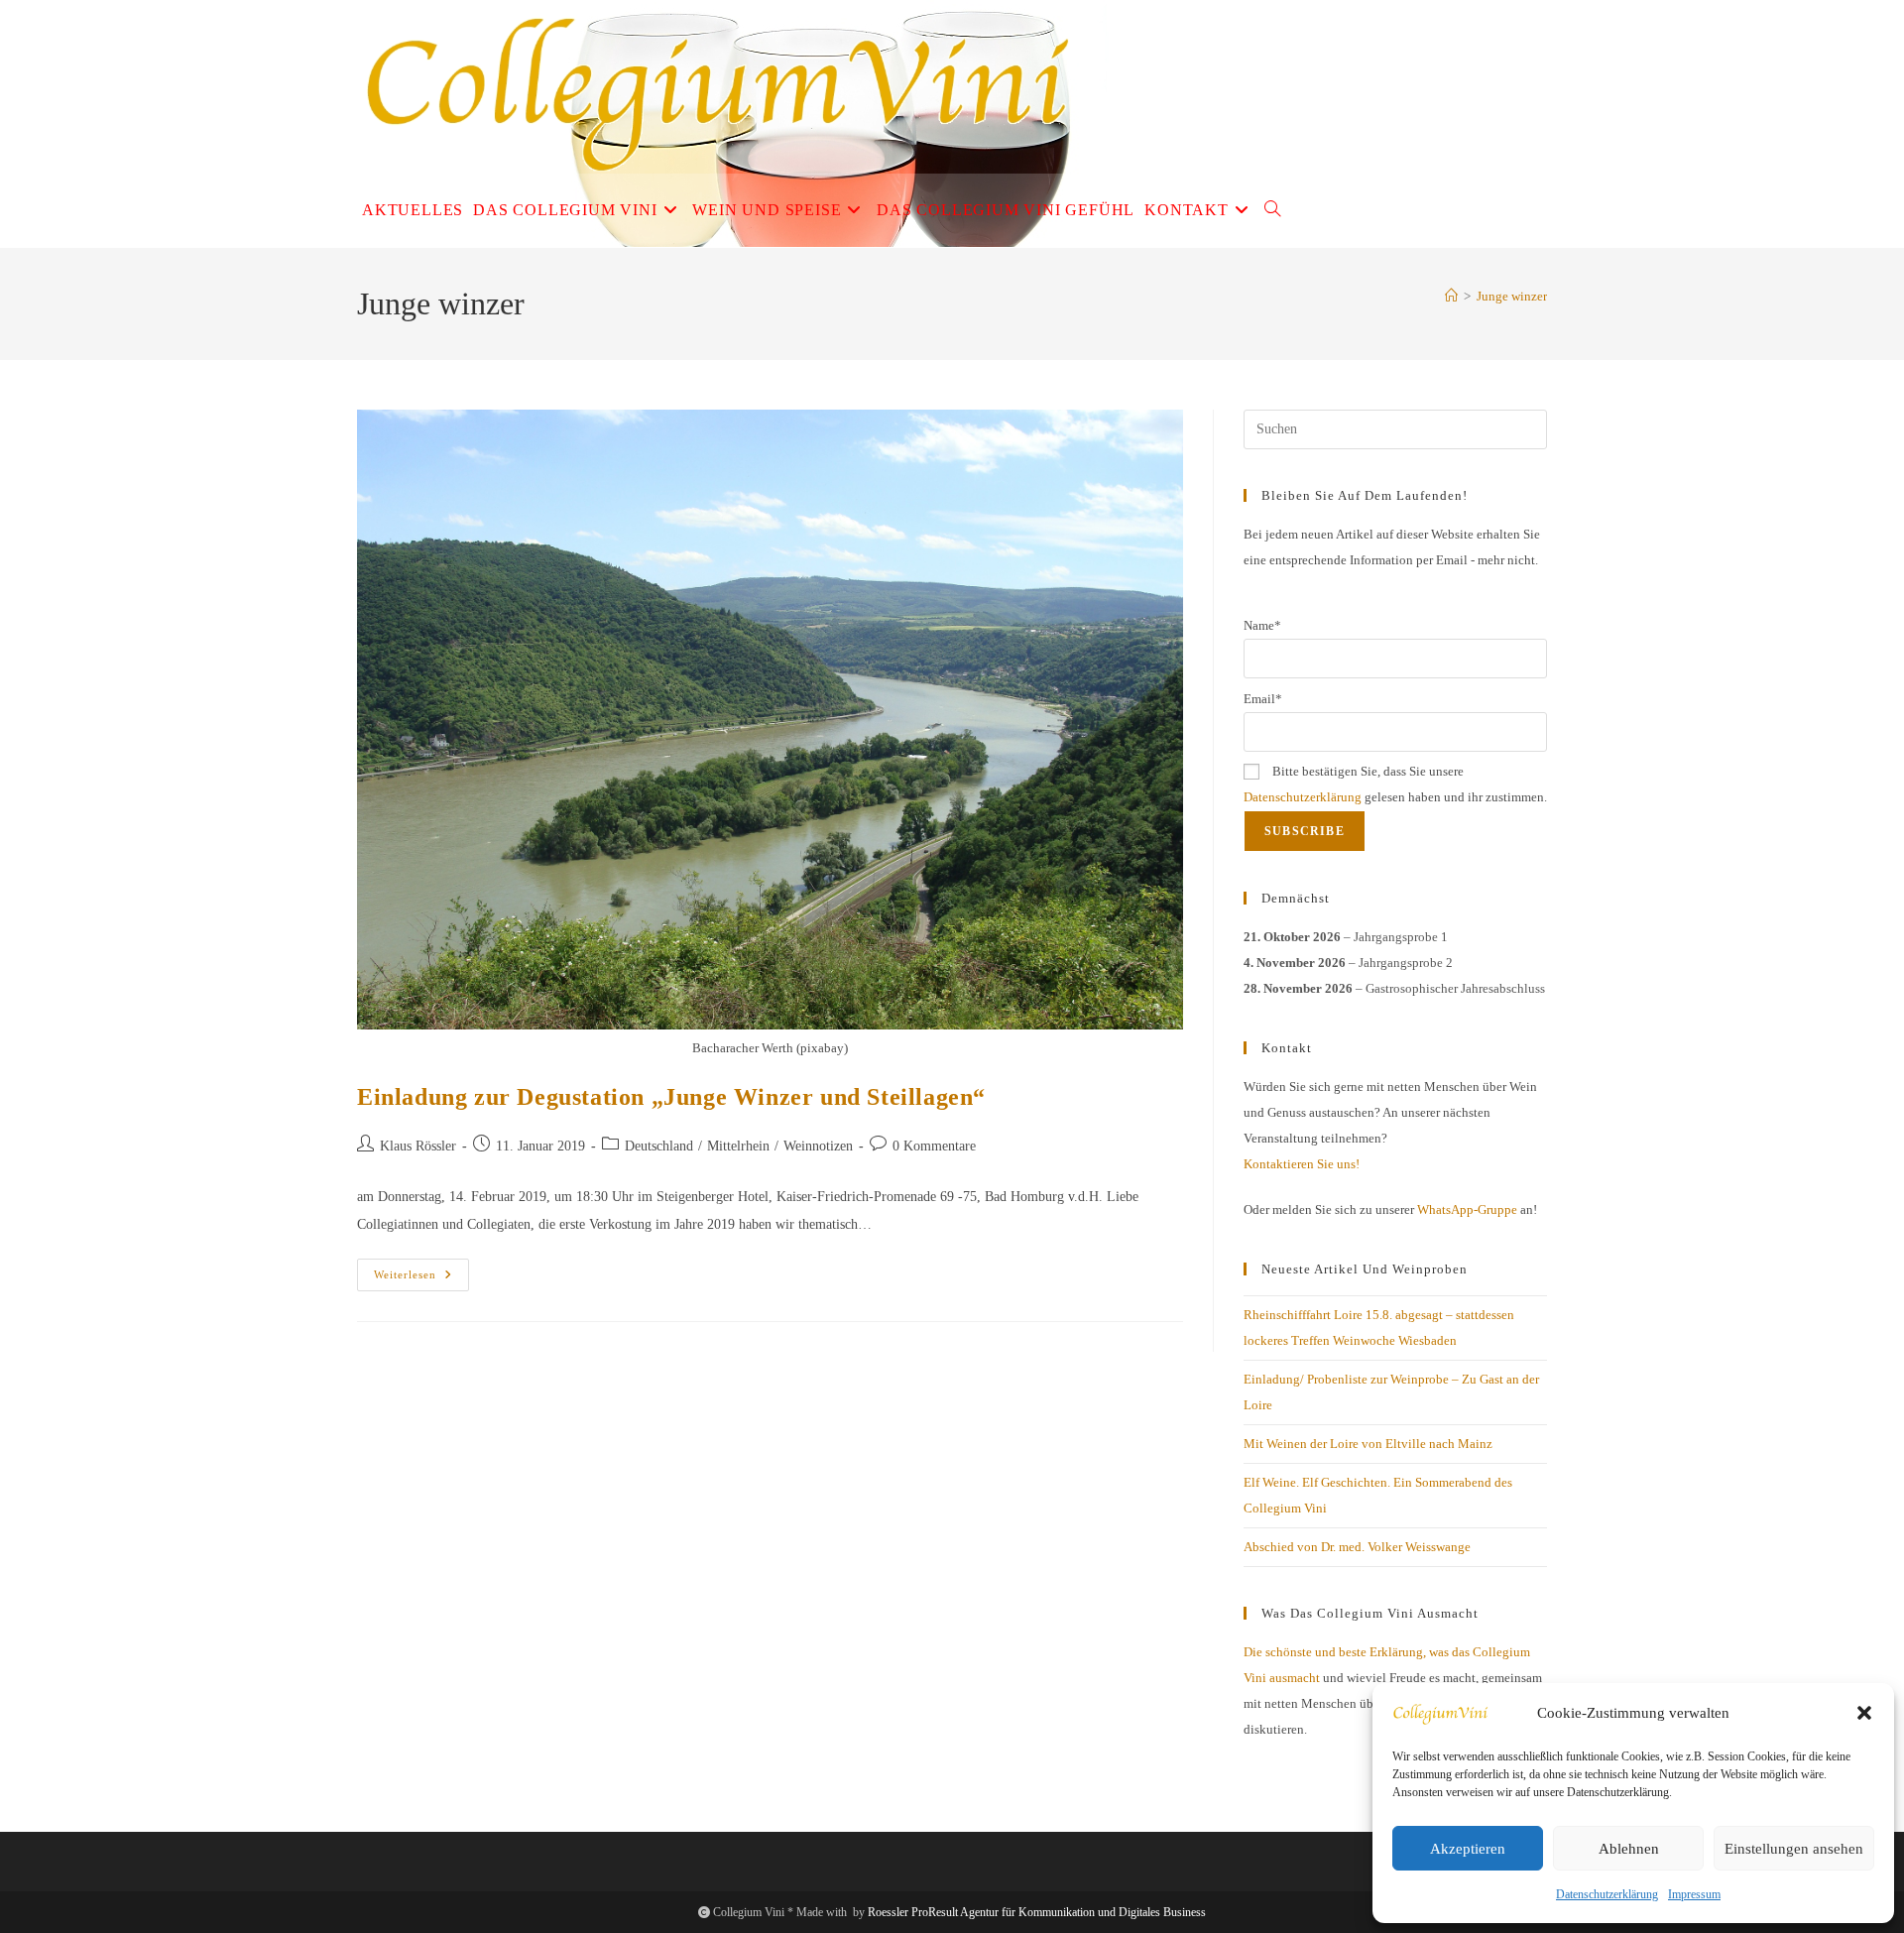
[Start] (1451, 296)
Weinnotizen (818, 1146)
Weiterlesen (421, 1279)
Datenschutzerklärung (1607, 1894)
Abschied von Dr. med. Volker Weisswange (1357, 1547)
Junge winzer (1512, 296)
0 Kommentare (934, 1146)
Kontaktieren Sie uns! (1302, 1164)
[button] (1864, 1713)
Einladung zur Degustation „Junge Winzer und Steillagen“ (671, 1097)
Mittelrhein (738, 1146)
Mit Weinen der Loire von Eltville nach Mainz (1368, 1444)
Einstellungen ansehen (1794, 1849)
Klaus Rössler (418, 1146)
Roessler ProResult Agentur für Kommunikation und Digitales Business (1037, 1912)
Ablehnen (1629, 1849)
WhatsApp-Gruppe (1467, 1209)
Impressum (1694, 1894)
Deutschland (659, 1146)
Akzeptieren (1468, 1849)
